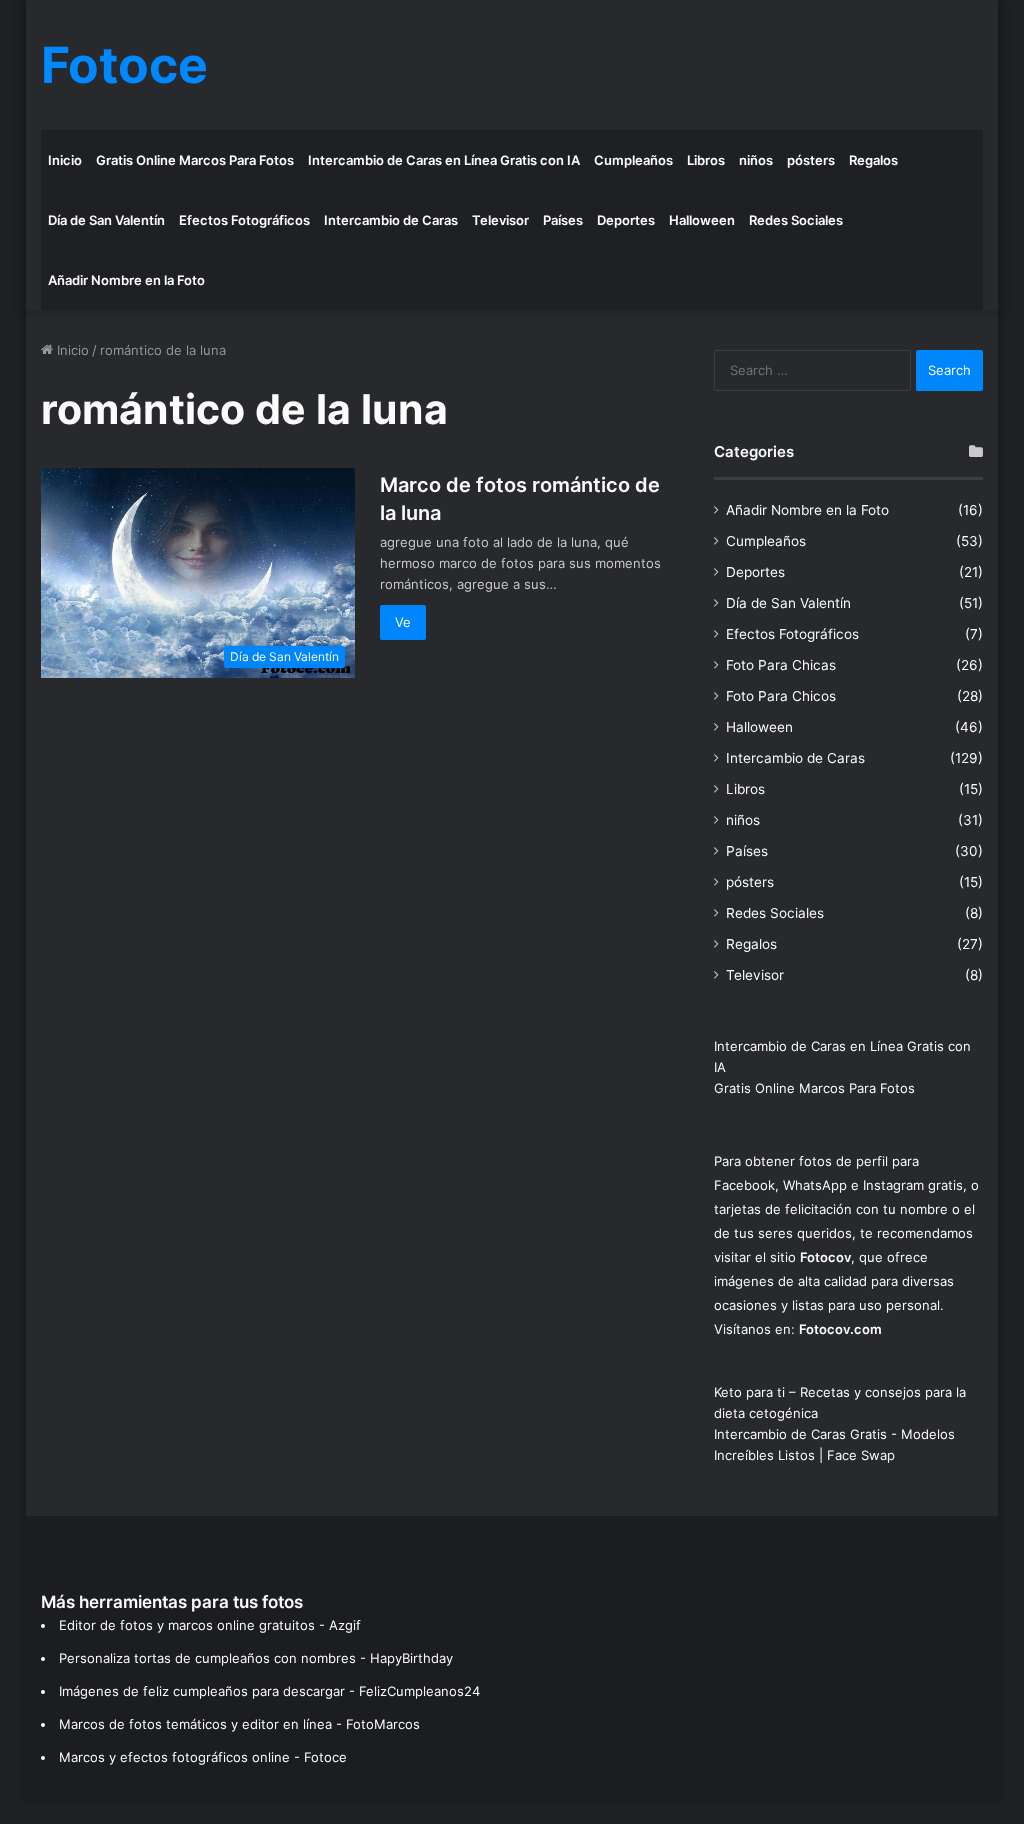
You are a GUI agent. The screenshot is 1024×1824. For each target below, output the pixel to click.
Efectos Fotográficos (244, 220)
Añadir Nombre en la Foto (126, 280)
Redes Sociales (796, 220)
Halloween (702, 220)
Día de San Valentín (106, 220)
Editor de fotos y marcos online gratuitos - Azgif (210, 1625)
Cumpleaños (633, 160)
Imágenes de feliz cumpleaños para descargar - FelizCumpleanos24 (269, 1691)
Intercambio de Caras (391, 220)
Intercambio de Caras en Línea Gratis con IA (444, 160)
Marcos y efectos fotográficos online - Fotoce (203, 1757)
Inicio (65, 160)
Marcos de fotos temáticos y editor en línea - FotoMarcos (239, 1724)
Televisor (500, 220)
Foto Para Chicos (781, 696)
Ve (403, 622)
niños (756, 160)
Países (563, 220)
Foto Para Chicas (781, 665)
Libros (706, 160)
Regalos (873, 160)
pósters (811, 160)
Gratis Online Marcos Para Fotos (195, 160)
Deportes (626, 220)
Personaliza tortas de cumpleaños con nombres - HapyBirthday (256, 1658)
